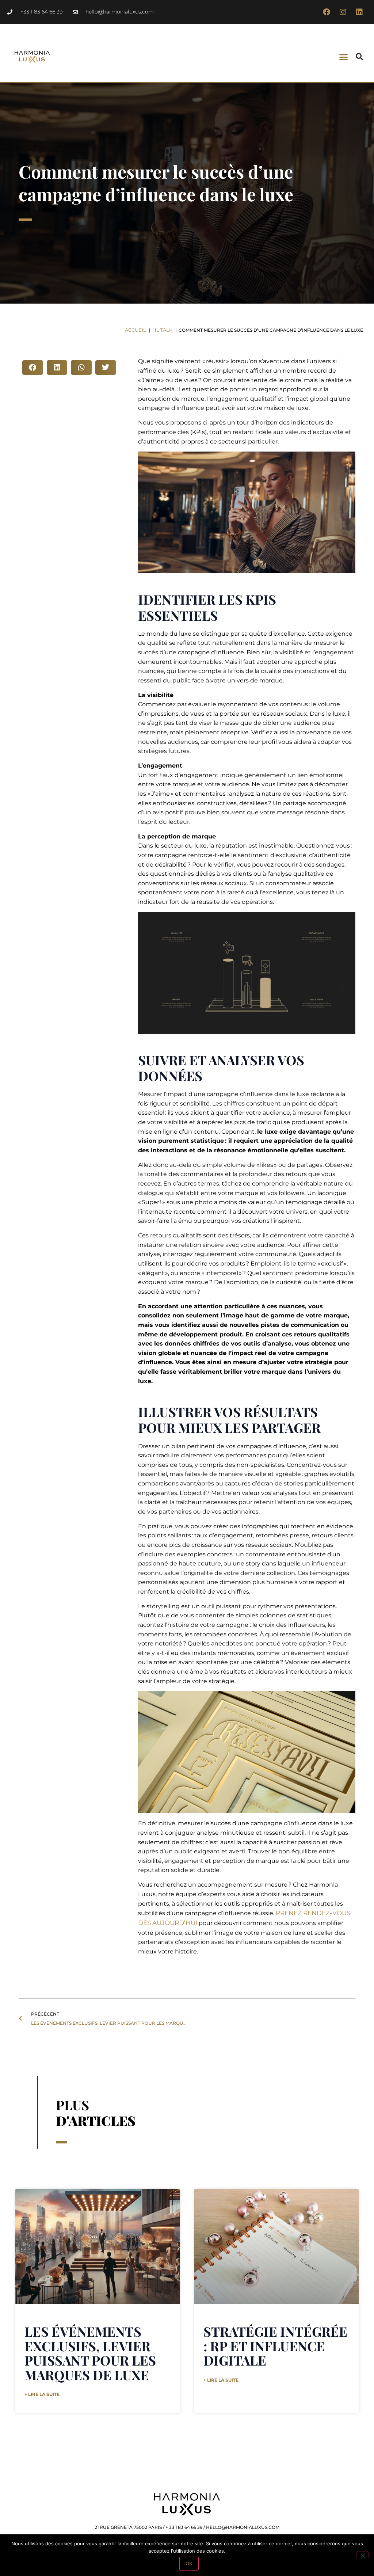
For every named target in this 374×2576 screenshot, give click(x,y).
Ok (189, 2563)
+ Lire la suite (42, 2394)
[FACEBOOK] (327, 12)
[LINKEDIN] (359, 12)
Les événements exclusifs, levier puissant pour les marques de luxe (90, 2353)
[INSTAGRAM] (343, 12)
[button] (344, 57)
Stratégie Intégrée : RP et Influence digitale (275, 2346)
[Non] (362, 2555)
